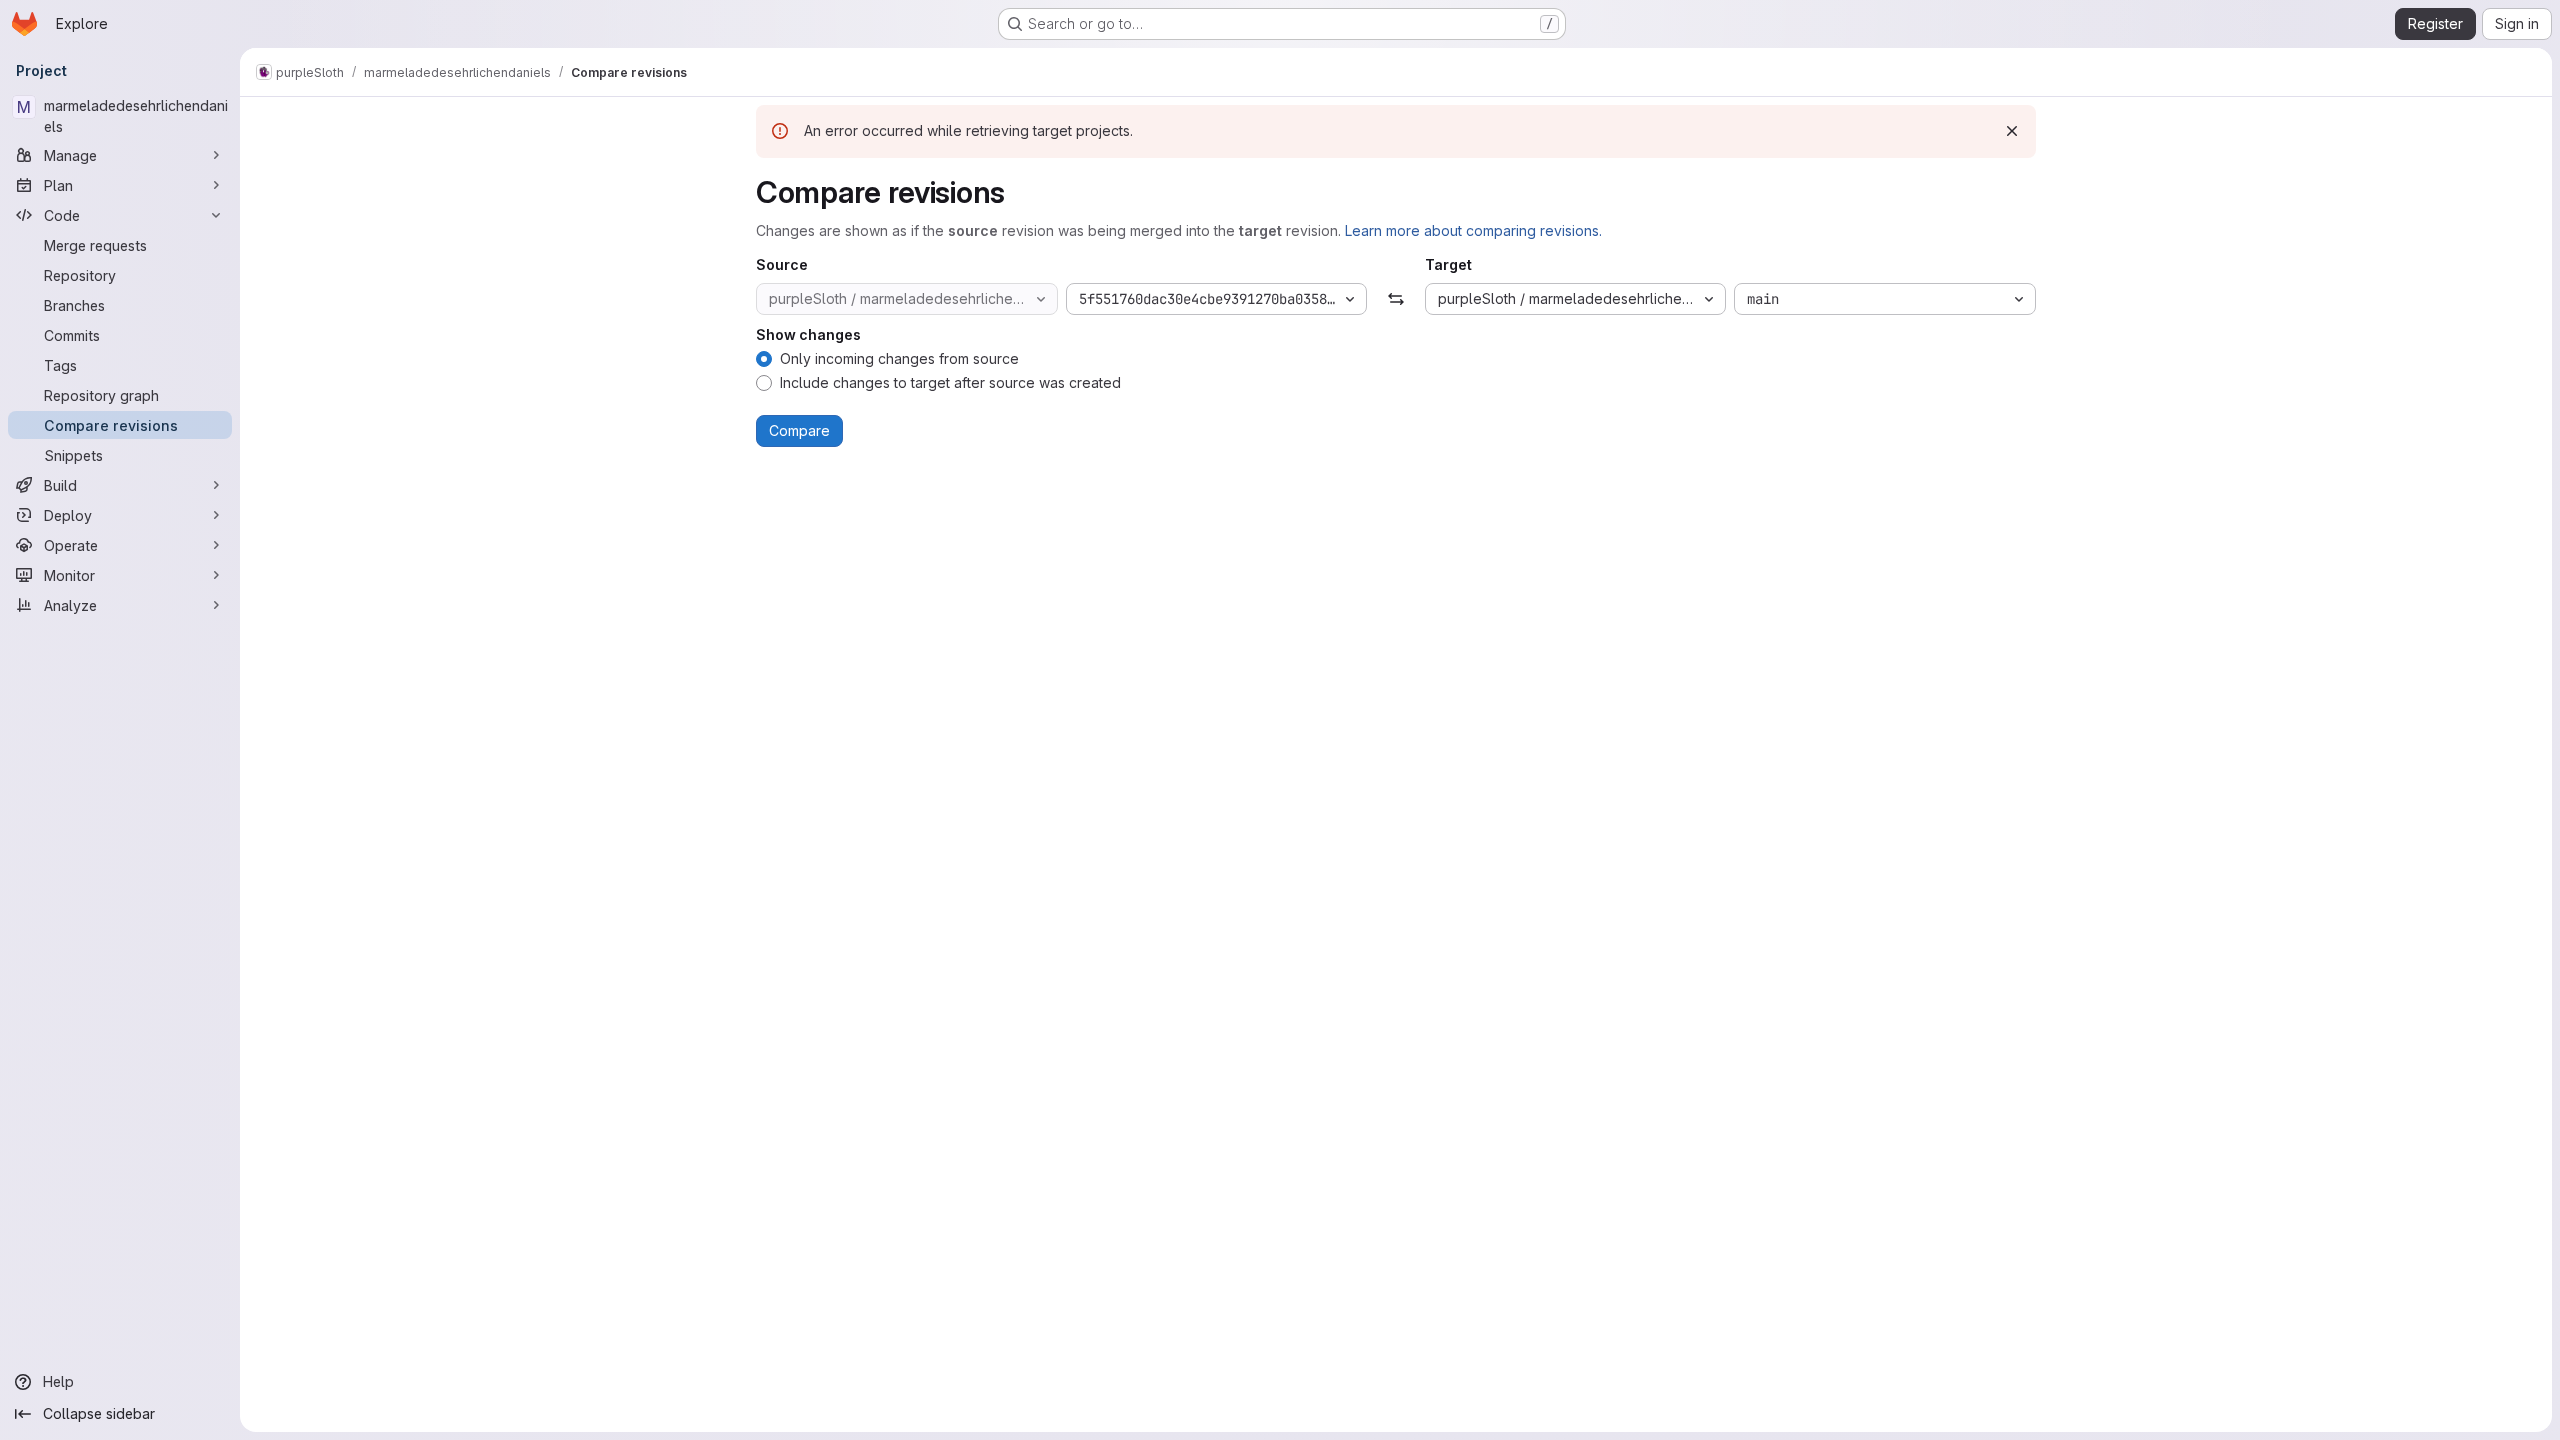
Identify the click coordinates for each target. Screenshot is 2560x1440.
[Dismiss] (2012, 131)
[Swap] (1395, 299)
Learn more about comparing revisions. (1473, 230)
